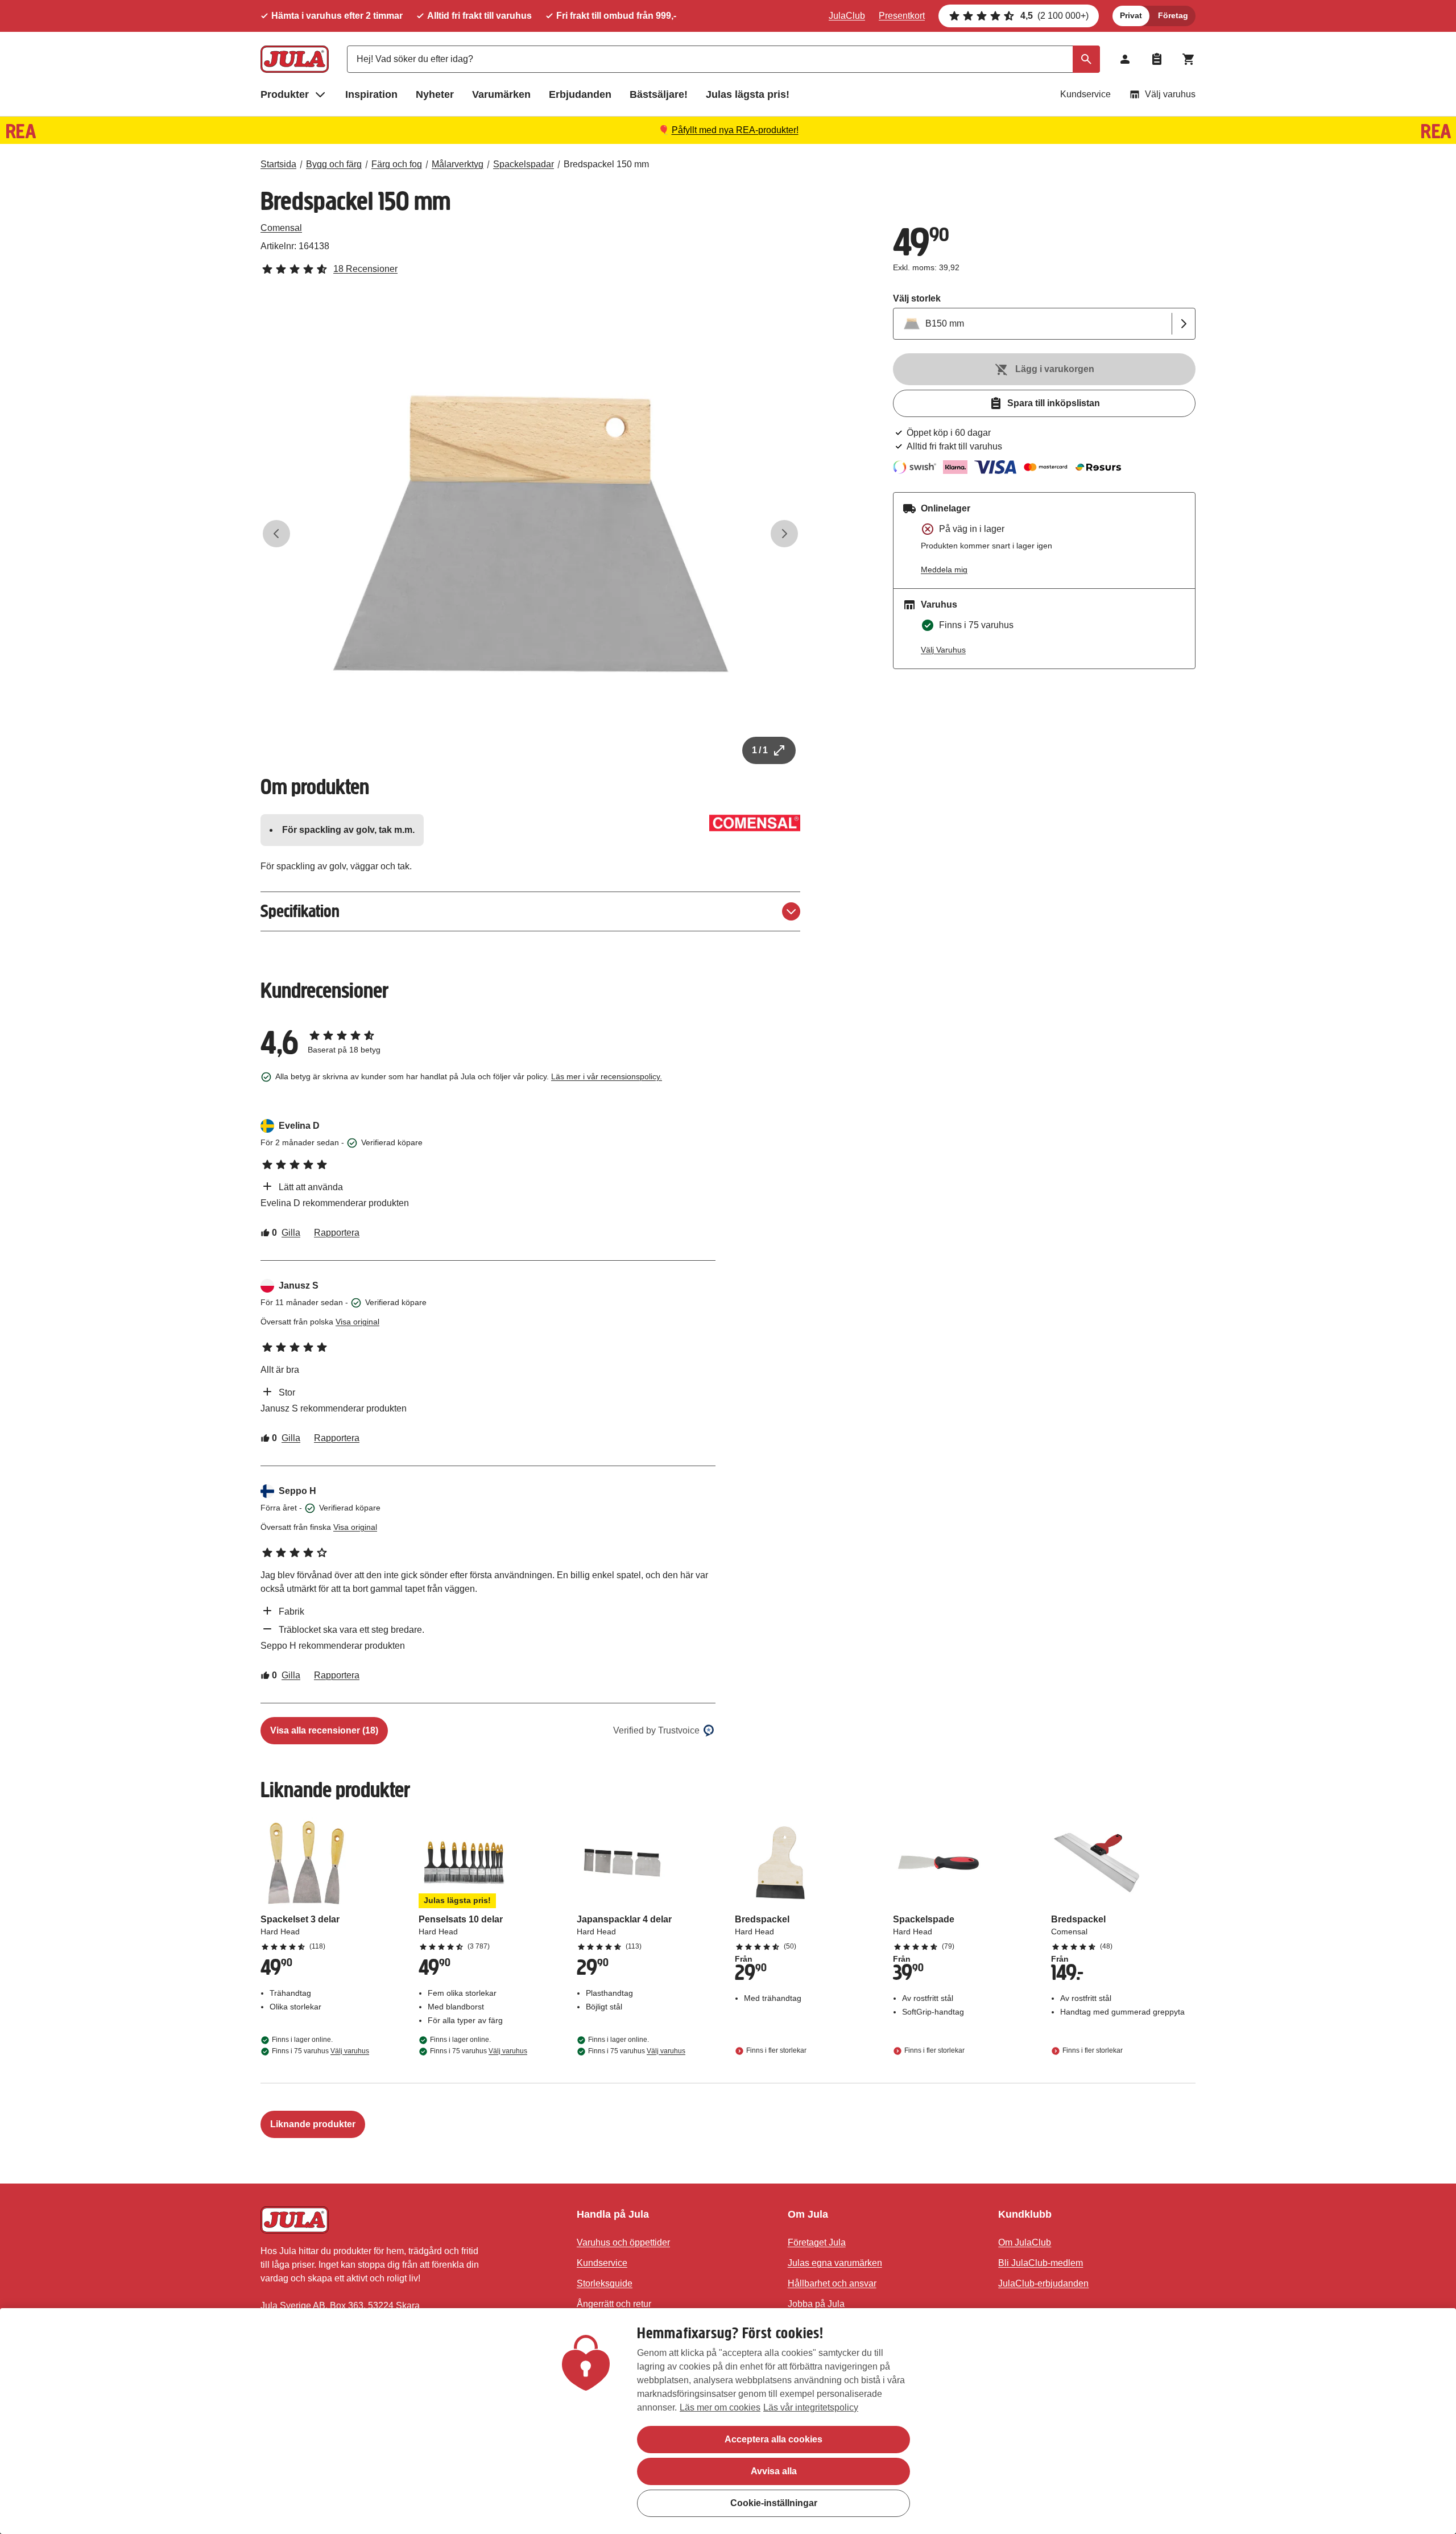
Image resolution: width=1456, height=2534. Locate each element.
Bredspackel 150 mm (606, 164)
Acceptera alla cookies (773, 2439)
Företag (1173, 15)
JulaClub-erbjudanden (1043, 2283)
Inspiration (371, 94)
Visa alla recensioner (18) (324, 1730)
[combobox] (723, 59)
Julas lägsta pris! (748, 94)
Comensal (281, 228)
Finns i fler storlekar (776, 2051)
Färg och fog (397, 164)
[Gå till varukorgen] (1189, 59)
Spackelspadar (524, 164)
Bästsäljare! (659, 94)
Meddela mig (944, 569)
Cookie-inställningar (774, 2503)
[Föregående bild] (276, 534)
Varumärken (501, 94)
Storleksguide (605, 2283)
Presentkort (902, 16)
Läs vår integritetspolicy (811, 2407)
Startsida (278, 164)
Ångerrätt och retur (614, 2304)
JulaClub (847, 16)
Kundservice (1085, 94)
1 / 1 (760, 750)
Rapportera (337, 1233)
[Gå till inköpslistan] (1157, 59)
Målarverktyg (458, 164)
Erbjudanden (580, 94)
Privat (1131, 15)
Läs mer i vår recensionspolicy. (607, 1076)
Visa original (357, 1322)
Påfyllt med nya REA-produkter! (735, 130)
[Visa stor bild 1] (531, 534)
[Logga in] (1125, 59)
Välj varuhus (1170, 94)
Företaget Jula (817, 2242)
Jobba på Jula (816, 2304)
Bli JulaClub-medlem (1041, 2263)
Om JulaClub (1025, 2242)
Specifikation (300, 911)
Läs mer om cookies (720, 2407)
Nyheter (435, 94)
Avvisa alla (774, 2471)
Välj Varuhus (943, 650)
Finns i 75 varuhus (320, 2051)
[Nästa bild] (784, 534)
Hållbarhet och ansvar (832, 2283)
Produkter (285, 94)
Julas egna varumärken (835, 2263)
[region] (728, 2421)
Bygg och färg (334, 164)
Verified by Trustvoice (656, 1730)
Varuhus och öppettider (623, 2242)
